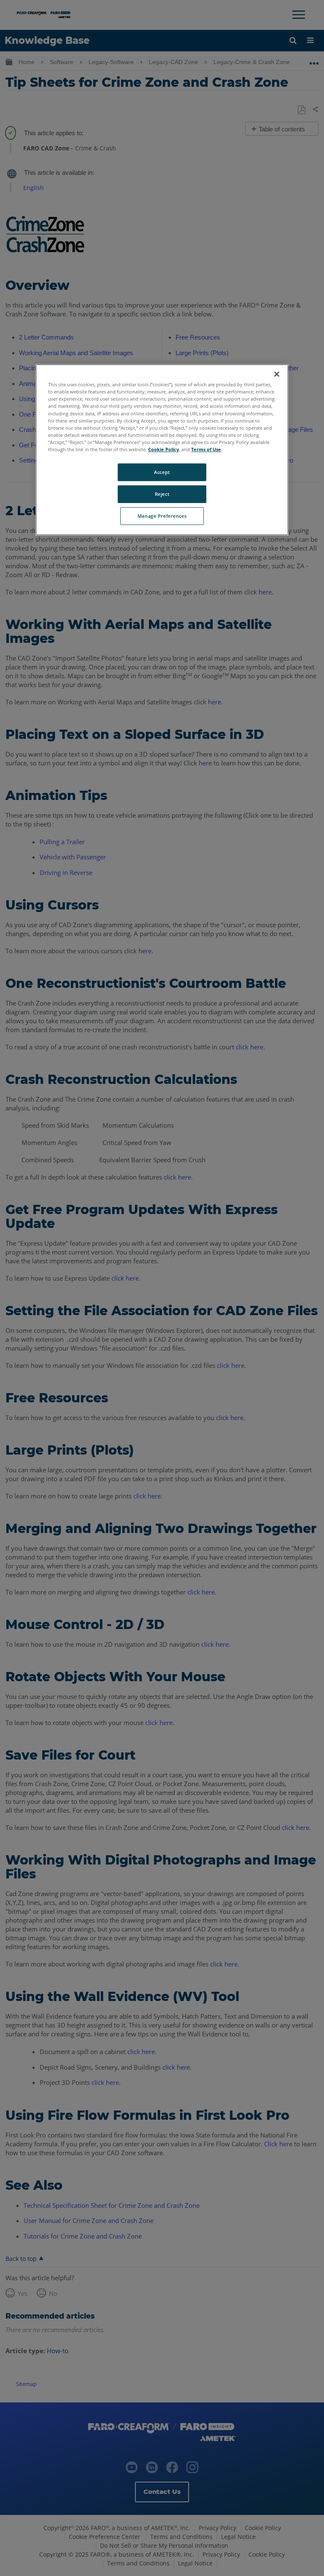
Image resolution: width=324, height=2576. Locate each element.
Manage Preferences (162, 516)
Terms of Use (206, 449)
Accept (162, 472)
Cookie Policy (163, 449)
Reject (162, 494)
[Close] (277, 374)
